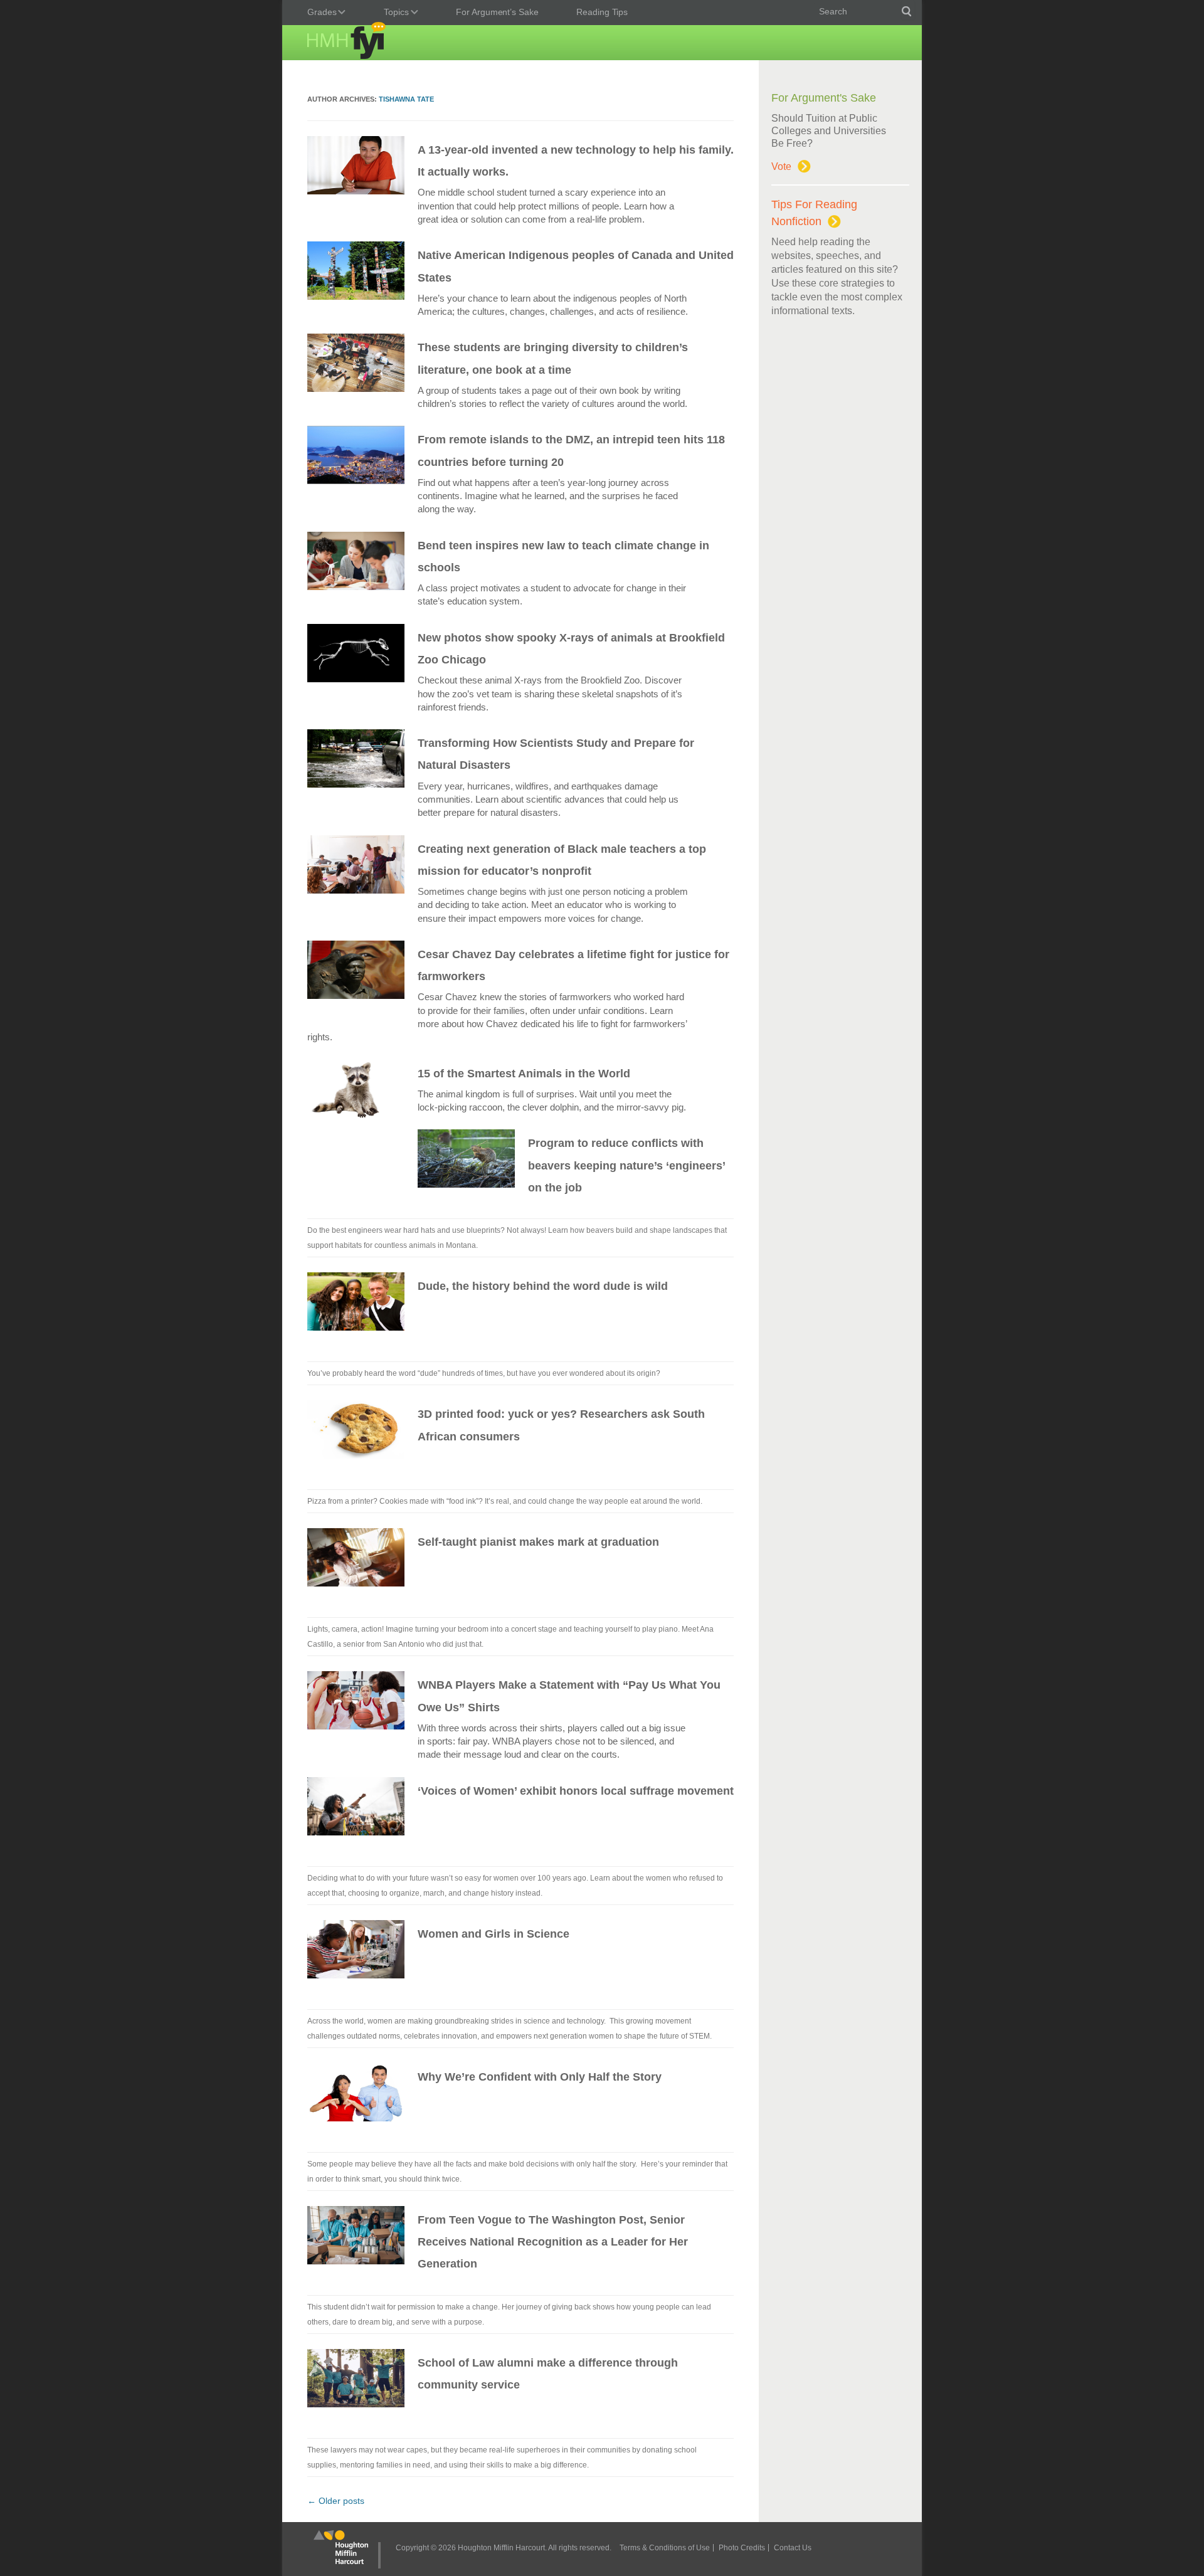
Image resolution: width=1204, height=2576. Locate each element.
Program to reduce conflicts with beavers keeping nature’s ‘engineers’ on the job (626, 1165)
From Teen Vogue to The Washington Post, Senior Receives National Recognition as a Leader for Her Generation (553, 2242)
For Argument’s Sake (497, 12)
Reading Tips (602, 12)
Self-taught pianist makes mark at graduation (538, 1542)
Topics (393, 13)
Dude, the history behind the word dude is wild (543, 1286)
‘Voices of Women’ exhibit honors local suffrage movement (576, 1791)
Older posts (336, 2501)
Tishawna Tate (406, 99)
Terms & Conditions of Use (665, 2548)
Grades (319, 13)
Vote (781, 166)
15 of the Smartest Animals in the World (524, 1074)
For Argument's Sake (824, 98)
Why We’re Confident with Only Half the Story (540, 2077)
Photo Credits (742, 2548)
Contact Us (793, 2548)
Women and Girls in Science (494, 1934)
